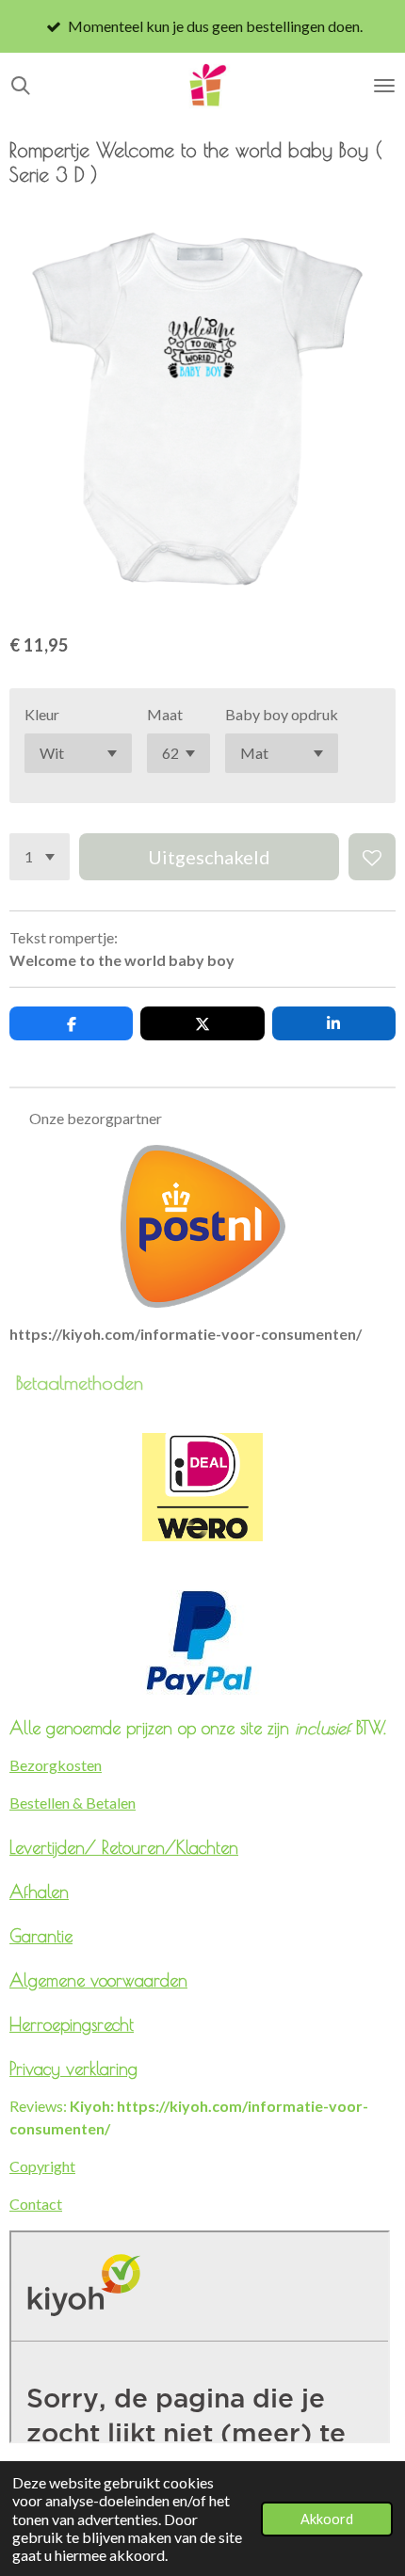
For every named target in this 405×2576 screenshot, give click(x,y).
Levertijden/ (56, 1847)
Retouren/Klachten (170, 1847)
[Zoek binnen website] (21, 86)
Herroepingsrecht (72, 2024)
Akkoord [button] (327, 2519)
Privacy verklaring (73, 2069)
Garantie (41, 1936)
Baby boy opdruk (282, 714)
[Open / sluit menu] (384, 86)
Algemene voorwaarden (98, 1980)
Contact (36, 2204)
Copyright (42, 2166)
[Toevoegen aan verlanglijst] (372, 857)
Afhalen (39, 1892)
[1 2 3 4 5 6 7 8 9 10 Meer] (40, 857)
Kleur (42, 714)
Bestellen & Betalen (73, 1803)
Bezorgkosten (56, 1765)
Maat (165, 714)
